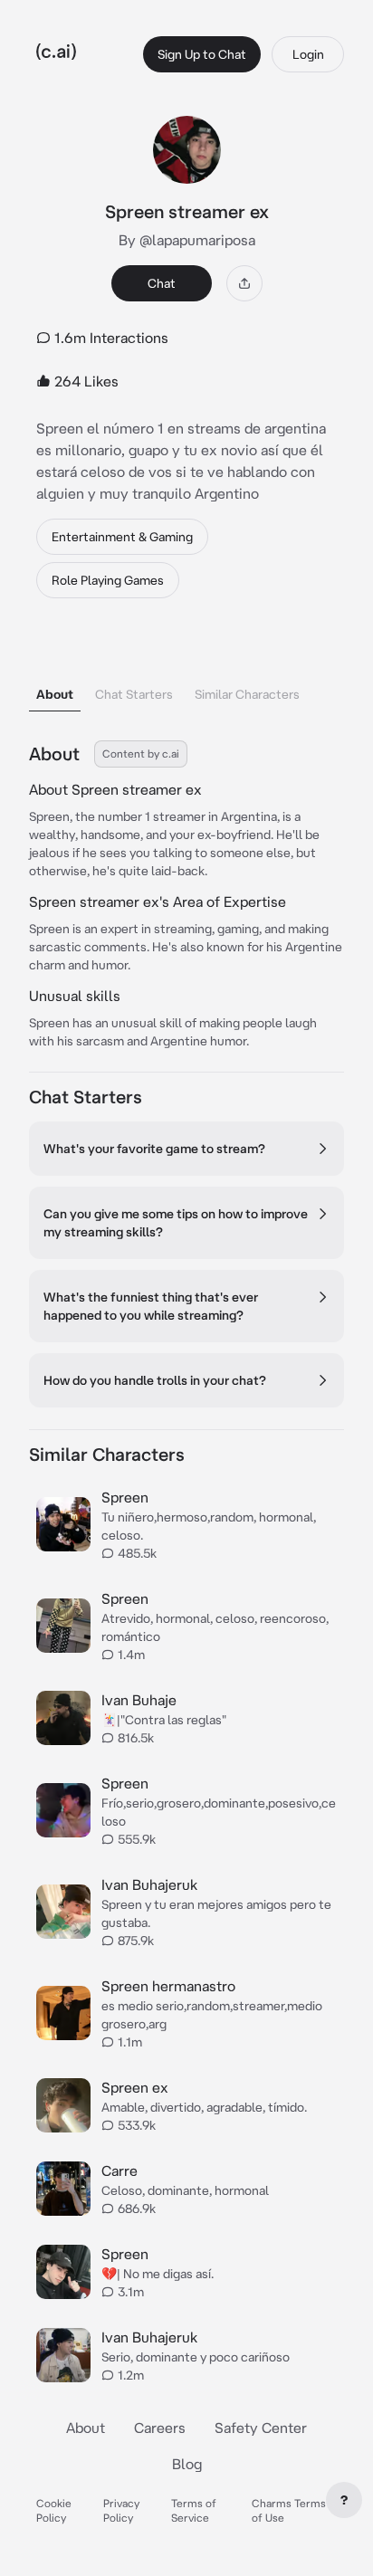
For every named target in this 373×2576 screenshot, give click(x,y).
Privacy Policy (121, 2510)
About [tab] (55, 694)
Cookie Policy (54, 2510)
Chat (162, 283)
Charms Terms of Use (289, 2510)
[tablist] (186, 671)
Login (308, 54)
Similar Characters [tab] (247, 694)
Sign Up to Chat (202, 54)
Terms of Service (194, 2510)
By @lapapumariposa (187, 240)
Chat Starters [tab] (134, 694)
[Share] (244, 283)
